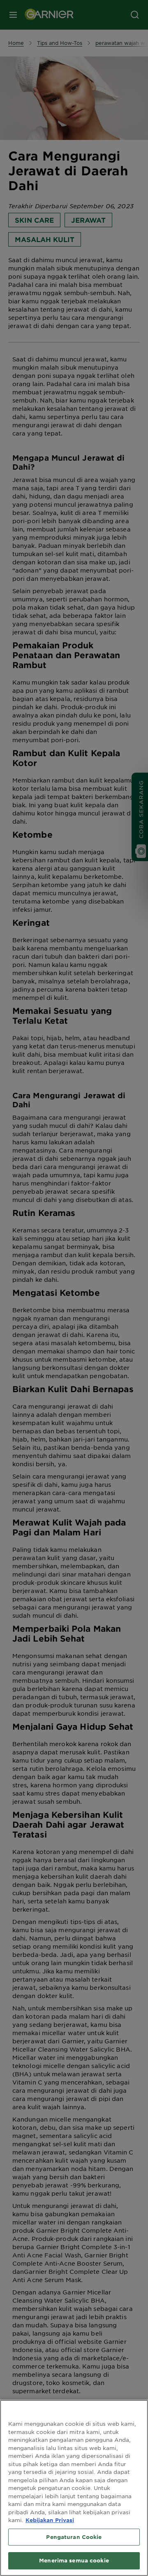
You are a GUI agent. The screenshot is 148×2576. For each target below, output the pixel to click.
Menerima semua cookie (74, 2560)
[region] (74, 2488)
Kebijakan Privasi (50, 2520)
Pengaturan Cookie (74, 2537)
